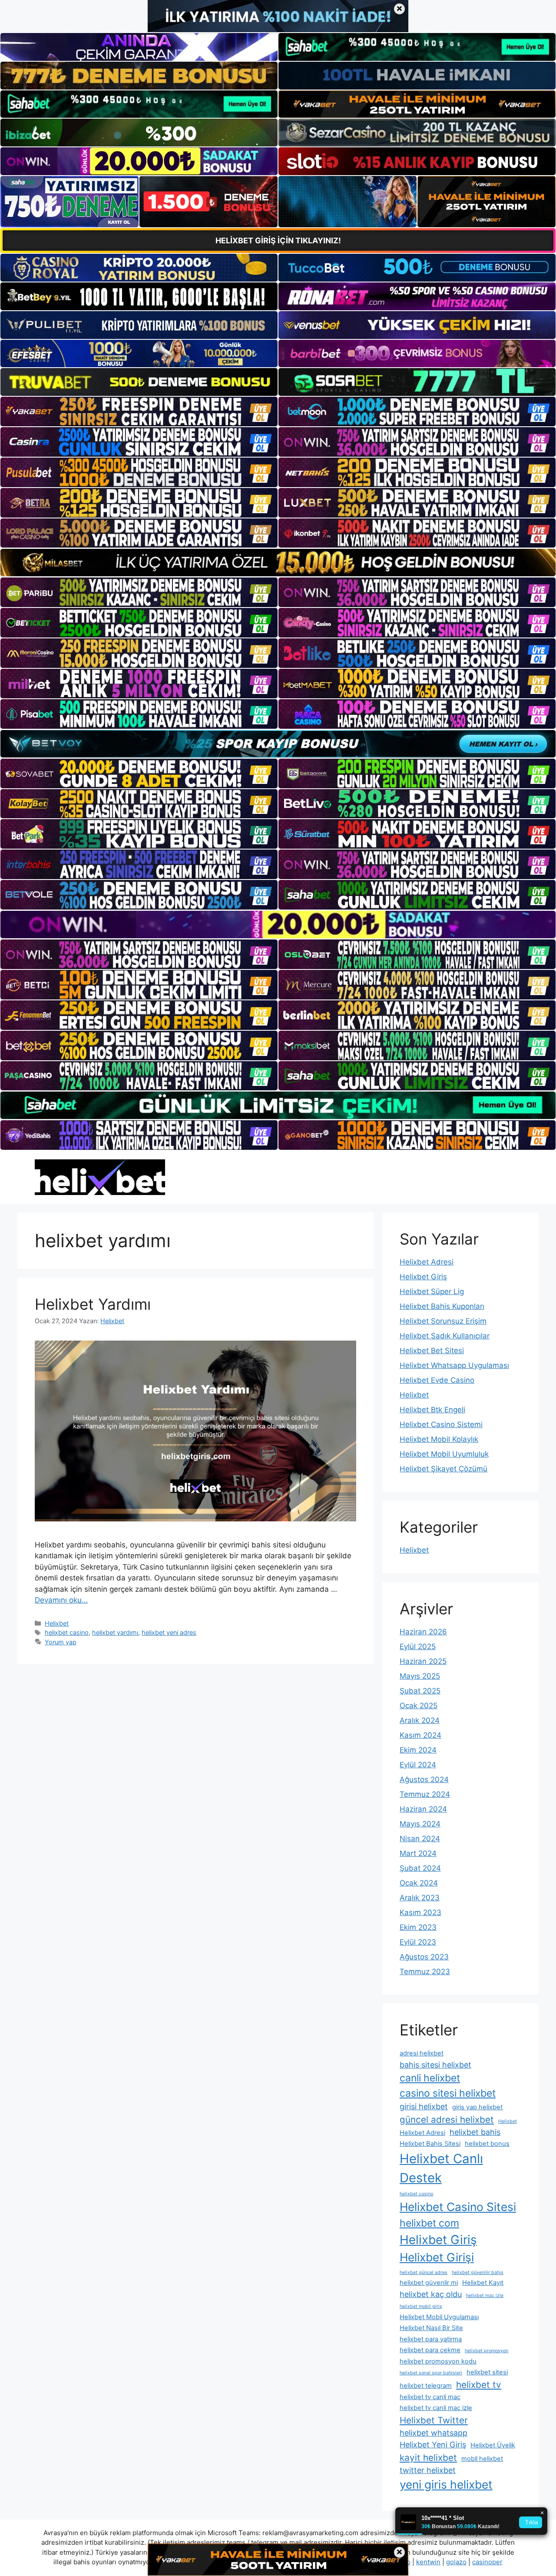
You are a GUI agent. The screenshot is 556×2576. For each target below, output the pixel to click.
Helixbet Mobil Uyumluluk (444, 1454)
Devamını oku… (61, 1600)
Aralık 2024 (420, 1720)
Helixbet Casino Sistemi (441, 1424)
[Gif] (278, 563)
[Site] (139, 412)
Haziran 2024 (423, 1809)
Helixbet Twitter (434, 2420)
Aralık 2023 (420, 1898)
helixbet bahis (475, 2132)
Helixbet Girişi (437, 2257)
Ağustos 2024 (424, 1779)
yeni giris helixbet (446, 2484)
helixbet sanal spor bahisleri (431, 2373)
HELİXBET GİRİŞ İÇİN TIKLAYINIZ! (278, 241)
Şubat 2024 (420, 1868)
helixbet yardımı (115, 1632)
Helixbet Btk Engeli (432, 1410)
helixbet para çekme (430, 2350)
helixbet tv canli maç (430, 2397)
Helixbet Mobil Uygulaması (439, 2317)
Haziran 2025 (423, 1661)
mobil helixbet (482, 2459)
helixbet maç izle (485, 2295)
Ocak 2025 (419, 1706)
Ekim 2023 (418, 1927)
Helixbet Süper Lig (432, 1291)
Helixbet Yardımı (93, 1304)
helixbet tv (479, 2385)
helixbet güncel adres (424, 2272)
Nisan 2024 (420, 1839)
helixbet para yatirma (431, 2339)
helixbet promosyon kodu (438, 2361)
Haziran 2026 (423, 1632)
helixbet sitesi (487, 2372)
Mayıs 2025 (420, 1676)
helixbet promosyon (486, 2351)
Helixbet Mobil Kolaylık (439, 1439)
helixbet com (429, 2223)
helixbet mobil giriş (421, 2306)
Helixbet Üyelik (493, 2445)
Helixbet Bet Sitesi (432, 1351)
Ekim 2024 (418, 1750)
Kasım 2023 (420, 1912)
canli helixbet (430, 2078)
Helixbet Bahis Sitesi (430, 2144)
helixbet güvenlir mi (429, 2283)
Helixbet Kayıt (483, 2283)
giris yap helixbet (477, 2107)
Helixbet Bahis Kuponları (442, 1306)
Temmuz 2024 (425, 1794)
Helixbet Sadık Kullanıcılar (445, 1336)
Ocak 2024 (419, 1883)
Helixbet (57, 1623)
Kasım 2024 (420, 1735)
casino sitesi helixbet (448, 2093)
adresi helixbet (422, 2053)
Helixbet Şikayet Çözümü (443, 1469)
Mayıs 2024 (420, 1824)
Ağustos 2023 (424, 1957)
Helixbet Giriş (423, 1277)
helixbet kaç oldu (431, 2294)
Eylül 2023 (418, 1942)
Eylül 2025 (418, 1647)
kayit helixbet (428, 2458)
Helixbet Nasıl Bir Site (431, 2328)
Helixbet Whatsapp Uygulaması (454, 1365)
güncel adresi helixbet (447, 2120)
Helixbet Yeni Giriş (433, 2445)
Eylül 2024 (418, 1765)
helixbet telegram (426, 2386)
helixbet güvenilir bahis (478, 2272)
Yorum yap (61, 1642)
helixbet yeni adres (169, 1632)
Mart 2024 (418, 1853)
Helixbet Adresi (427, 1262)
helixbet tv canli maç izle (436, 2408)
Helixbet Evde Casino (437, 1380)
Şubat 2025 (420, 1691)
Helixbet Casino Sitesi (458, 2207)
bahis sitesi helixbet (435, 2065)
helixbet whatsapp (434, 2433)
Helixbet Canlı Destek (441, 2168)
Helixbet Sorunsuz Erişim (443, 1321)
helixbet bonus (487, 2144)
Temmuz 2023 (425, 1972)
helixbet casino (67, 1632)
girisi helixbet (424, 2106)
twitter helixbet (428, 2470)
